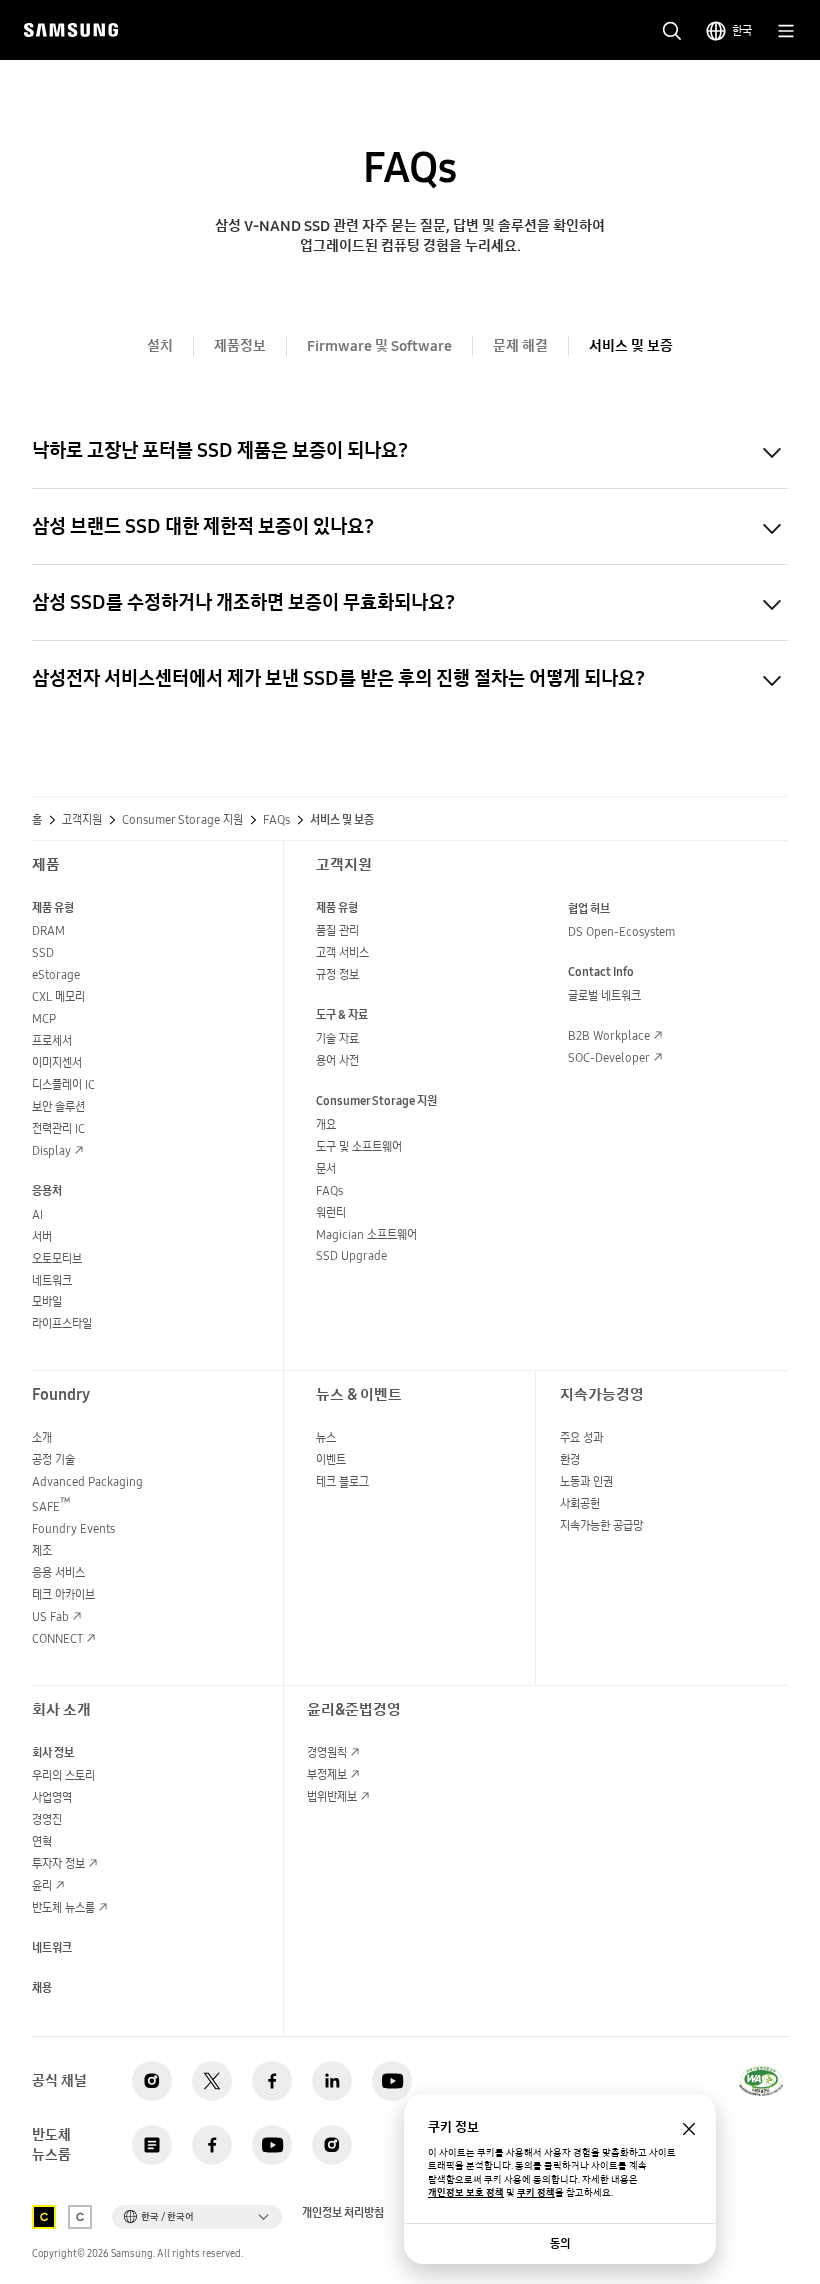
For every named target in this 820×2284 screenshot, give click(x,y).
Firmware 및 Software (379, 346)
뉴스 (326, 1437)
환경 (570, 1459)
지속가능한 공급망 (601, 1525)
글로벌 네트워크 (604, 995)
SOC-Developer (609, 1057)
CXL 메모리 (58, 996)
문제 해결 (520, 346)
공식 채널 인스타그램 (152, 2081)
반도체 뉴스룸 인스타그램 (332, 2145)
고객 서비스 (342, 952)
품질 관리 (337, 930)
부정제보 (327, 1774)
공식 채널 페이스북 (272, 2081)
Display (51, 1150)
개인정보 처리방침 (343, 2213)
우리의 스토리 (63, 1775)
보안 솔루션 (58, 1106)
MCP (44, 1018)
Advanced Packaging (87, 1481)
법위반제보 (332, 1796)
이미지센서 (57, 1062)
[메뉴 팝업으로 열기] (786, 31)
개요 (326, 1124)
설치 (160, 346)
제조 (42, 1550)
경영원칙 (327, 1752)
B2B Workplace (609, 1035)
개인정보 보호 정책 (466, 2192)
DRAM (48, 930)
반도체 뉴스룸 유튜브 (272, 2145)
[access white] (80, 2217)
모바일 (47, 1301)
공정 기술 (53, 1459)
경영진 (47, 1819)
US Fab (50, 1616)
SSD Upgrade (351, 1255)
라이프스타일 (62, 1323)
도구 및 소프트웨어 (359, 1146)
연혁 (42, 1841)
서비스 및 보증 (631, 346)
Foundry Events (73, 1528)
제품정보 (240, 346)
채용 (42, 1987)
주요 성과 (581, 1437)
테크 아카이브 (63, 1594)
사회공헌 (580, 1503)
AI (37, 1214)
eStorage (56, 974)
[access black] (44, 2217)
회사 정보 (53, 1752)
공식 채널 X (212, 2081)
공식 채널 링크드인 (332, 2081)
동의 (560, 2243)
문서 (326, 1168)
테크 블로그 (342, 1481)
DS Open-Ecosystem (621, 931)
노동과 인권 (586, 1481)
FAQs (329, 1190)
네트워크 (52, 1280)
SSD (43, 952)
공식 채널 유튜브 (392, 2081)
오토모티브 (57, 1258)
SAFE (51, 1506)
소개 (42, 1437)
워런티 (331, 1212)
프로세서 (52, 1040)
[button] (197, 2217)
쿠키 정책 (536, 2192)
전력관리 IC (58, 1128)
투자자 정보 (58, 1863)
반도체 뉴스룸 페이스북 (212, 2145)
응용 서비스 (58, 1572)
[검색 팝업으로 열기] (672, 31)
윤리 (42, 1885)
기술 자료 (337, 1038)
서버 (42, 1236)
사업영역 (52, 1797)
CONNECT (57, 1638)
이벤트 (331, 1459)
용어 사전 (337, 1060)
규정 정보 (337, 974)
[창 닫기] (689, 2129)
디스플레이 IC (63, 1084)
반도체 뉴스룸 (63, 1907)
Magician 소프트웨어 (366, 1234)
